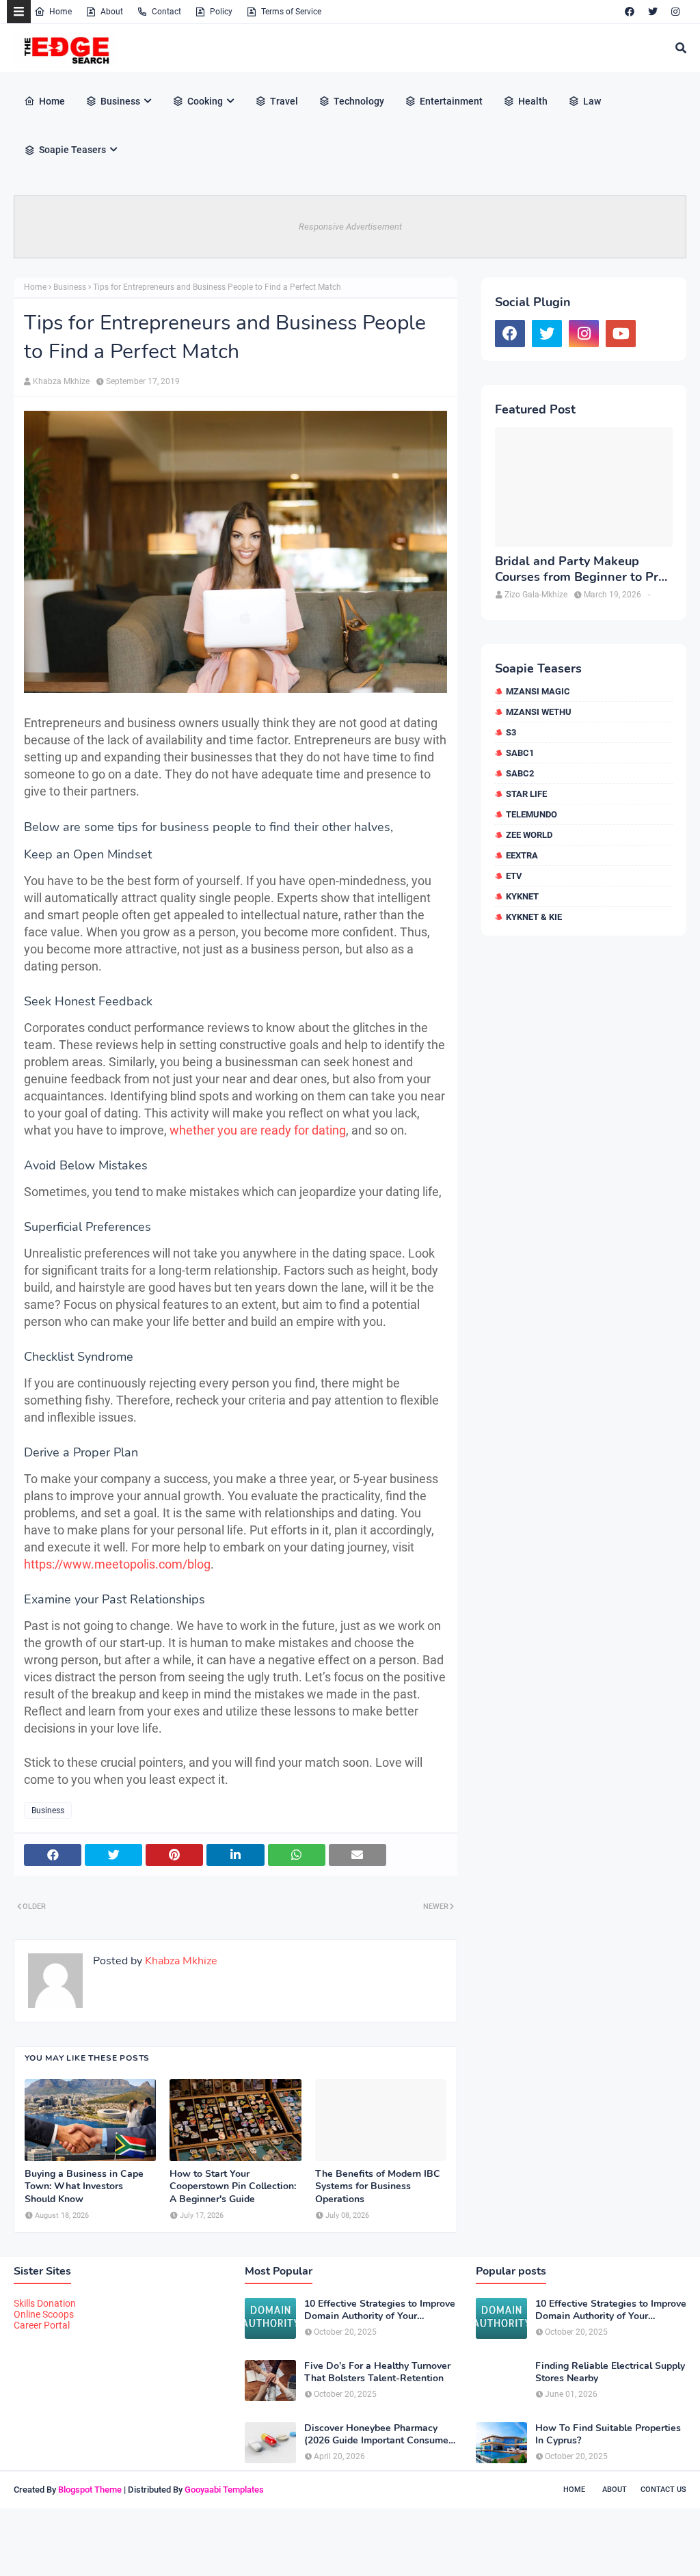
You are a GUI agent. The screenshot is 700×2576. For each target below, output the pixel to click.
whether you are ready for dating (258, 1130)
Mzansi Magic (538, 691)
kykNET (522, 896)
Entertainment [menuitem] (451, 101)
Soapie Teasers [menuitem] (72, 150)
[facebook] (630, 12)
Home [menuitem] (52, 101)
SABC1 (520, 753)
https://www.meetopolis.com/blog (117, 1564)
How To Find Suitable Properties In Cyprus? (608, 2435)
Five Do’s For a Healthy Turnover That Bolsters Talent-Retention (377, 2372)
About (112, 12)
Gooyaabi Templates (224, 2490)
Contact (166, 12)
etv (514, 876)
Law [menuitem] (592, 101)
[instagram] (675, 12)
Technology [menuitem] (359, 101)
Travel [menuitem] (284, 101)
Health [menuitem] (533, 101)
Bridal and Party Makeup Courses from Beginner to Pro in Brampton (580, 570)
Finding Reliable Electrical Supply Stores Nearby (610, 2372)
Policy (221, 12)
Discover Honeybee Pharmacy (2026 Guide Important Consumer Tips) (378, 2435)
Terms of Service (291, 12)
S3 (511, 732)
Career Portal (42, 2325)
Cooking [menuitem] (205, 101)
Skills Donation (45, 2303)
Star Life (526, 794)
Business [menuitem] (120, 101)
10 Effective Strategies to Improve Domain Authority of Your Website (380, 2310)
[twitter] (653, 12)
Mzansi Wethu (539, 712)
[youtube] (621, 334)
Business (70, 287)
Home (60, 12)
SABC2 (520, 773)
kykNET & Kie (534, 917)
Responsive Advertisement (350, 227)
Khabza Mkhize (61, 381)
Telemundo (531, 814)
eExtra (522, 855)
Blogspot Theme (90, 2490)
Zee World (529, 835)
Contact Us (663, 2490)
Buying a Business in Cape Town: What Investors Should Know (84, 2186)
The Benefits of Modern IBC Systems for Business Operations (378, 2186)
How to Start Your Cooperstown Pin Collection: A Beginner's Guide (233, 2186)
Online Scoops (44, 2314)
